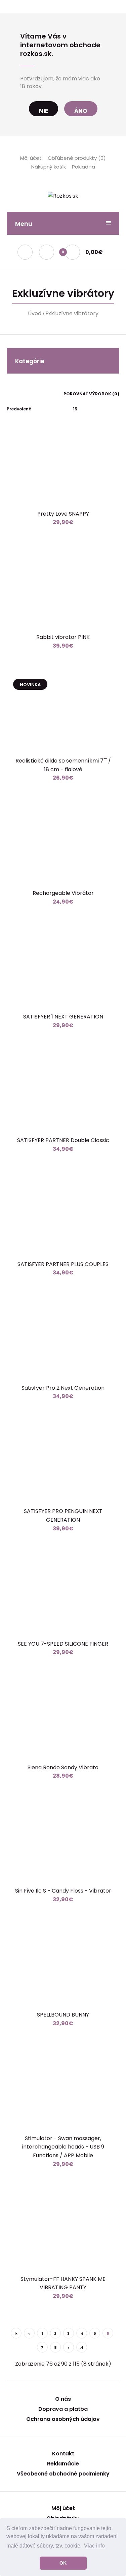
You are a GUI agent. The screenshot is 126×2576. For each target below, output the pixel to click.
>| (82, 2348)
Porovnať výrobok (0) (91, 394)
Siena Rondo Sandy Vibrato (63, 1767)
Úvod (35, 313)
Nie (44, 111)
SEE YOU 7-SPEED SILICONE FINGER (63, 1644)
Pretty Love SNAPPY (63, 514)
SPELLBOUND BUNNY (63, 2015)
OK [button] (63, 2563)
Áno (81, 111)
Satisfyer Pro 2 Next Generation (63, 1388)
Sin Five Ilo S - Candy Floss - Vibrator (63, 1891)
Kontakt (63, 2454)
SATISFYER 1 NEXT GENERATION (63, 1017)
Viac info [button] (94, 2546)
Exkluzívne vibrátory (72, 313)
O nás (63, 2399)
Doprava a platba (63, 2409)
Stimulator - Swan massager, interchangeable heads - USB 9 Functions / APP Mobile (63, 2147)
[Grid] (9, 393)
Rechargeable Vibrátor (63, 893)
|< (16, 2333)
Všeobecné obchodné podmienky (63, 2474)
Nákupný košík (49, 167)
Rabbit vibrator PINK (63, 637)
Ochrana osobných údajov (63, 2419)
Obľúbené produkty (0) (77, 158)
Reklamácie (63, 2464)
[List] (18, 393)
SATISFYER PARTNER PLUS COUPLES (63, 1264)
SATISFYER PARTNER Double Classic (63, 1140)
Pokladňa (83, 167)
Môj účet (31, 158)
